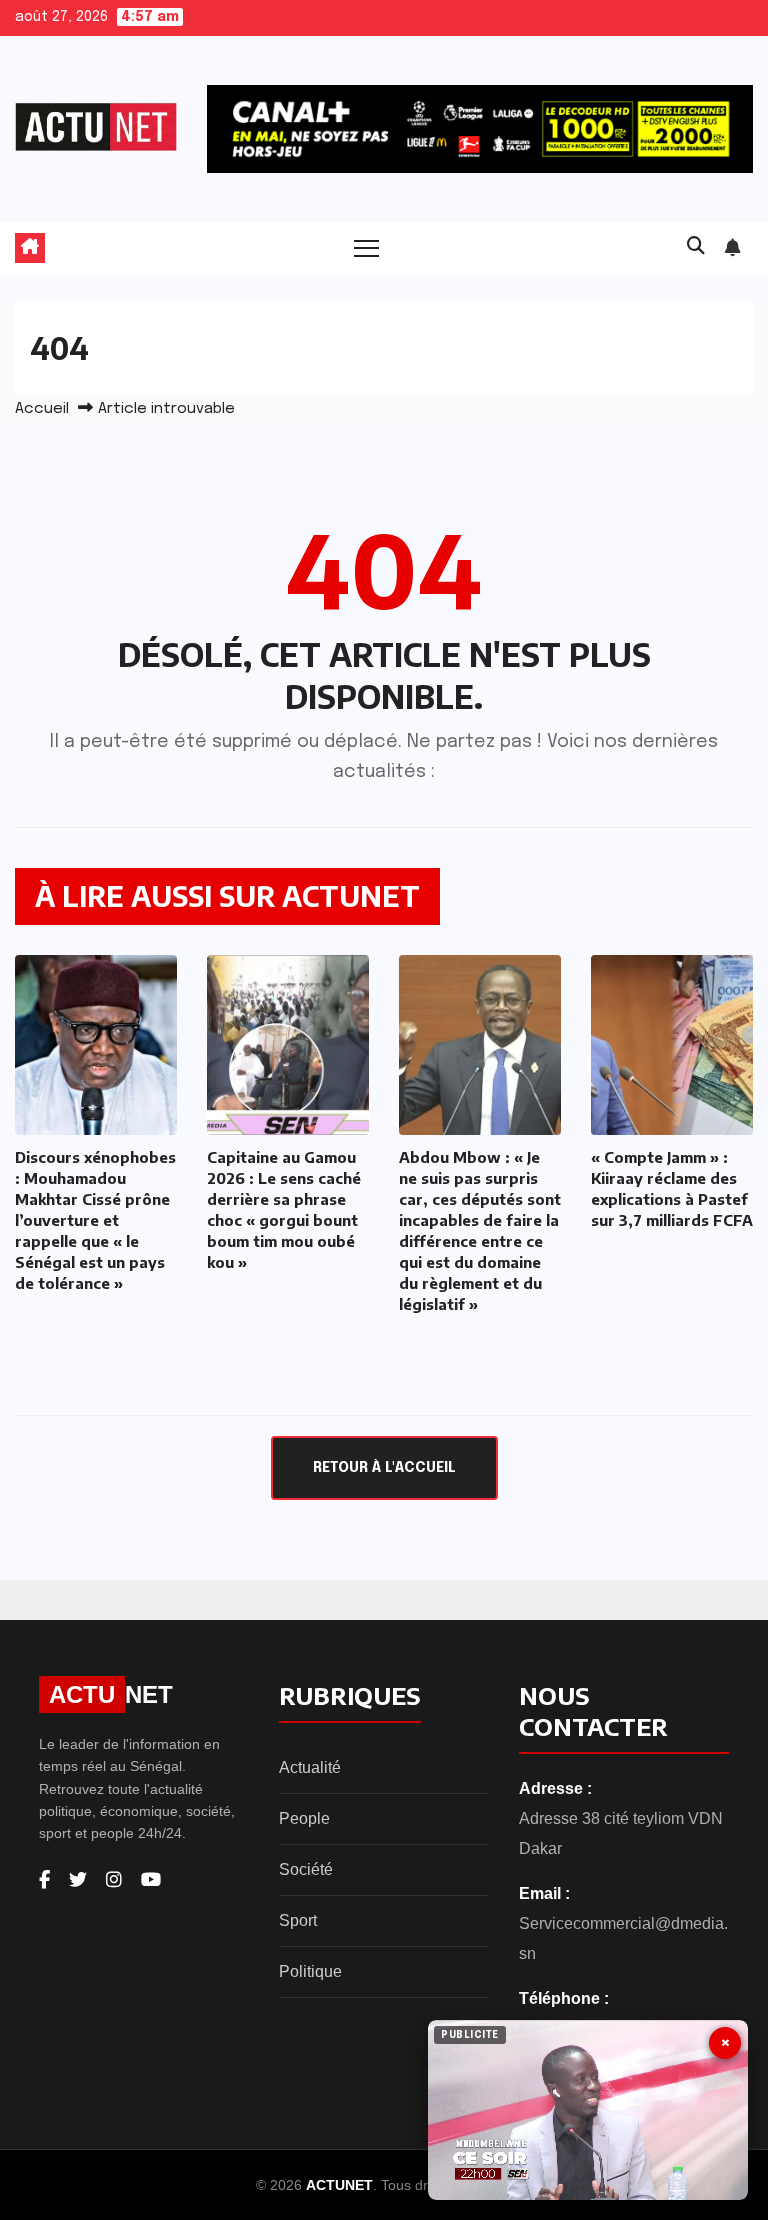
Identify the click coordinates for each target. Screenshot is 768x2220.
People (304, 1818)
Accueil (42, 409)
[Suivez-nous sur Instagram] (114, 1880)
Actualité (310, 1767)
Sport (298, 1920)
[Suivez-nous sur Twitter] (78, 1880)
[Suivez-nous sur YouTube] (151, 1880)
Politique (310, 1971)
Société (306, 1869)
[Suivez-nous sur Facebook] (44, 1880)
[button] (696, 247)
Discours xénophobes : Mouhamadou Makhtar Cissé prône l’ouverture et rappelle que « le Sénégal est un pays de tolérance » (95, 1220)
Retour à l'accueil (384, 1468)
